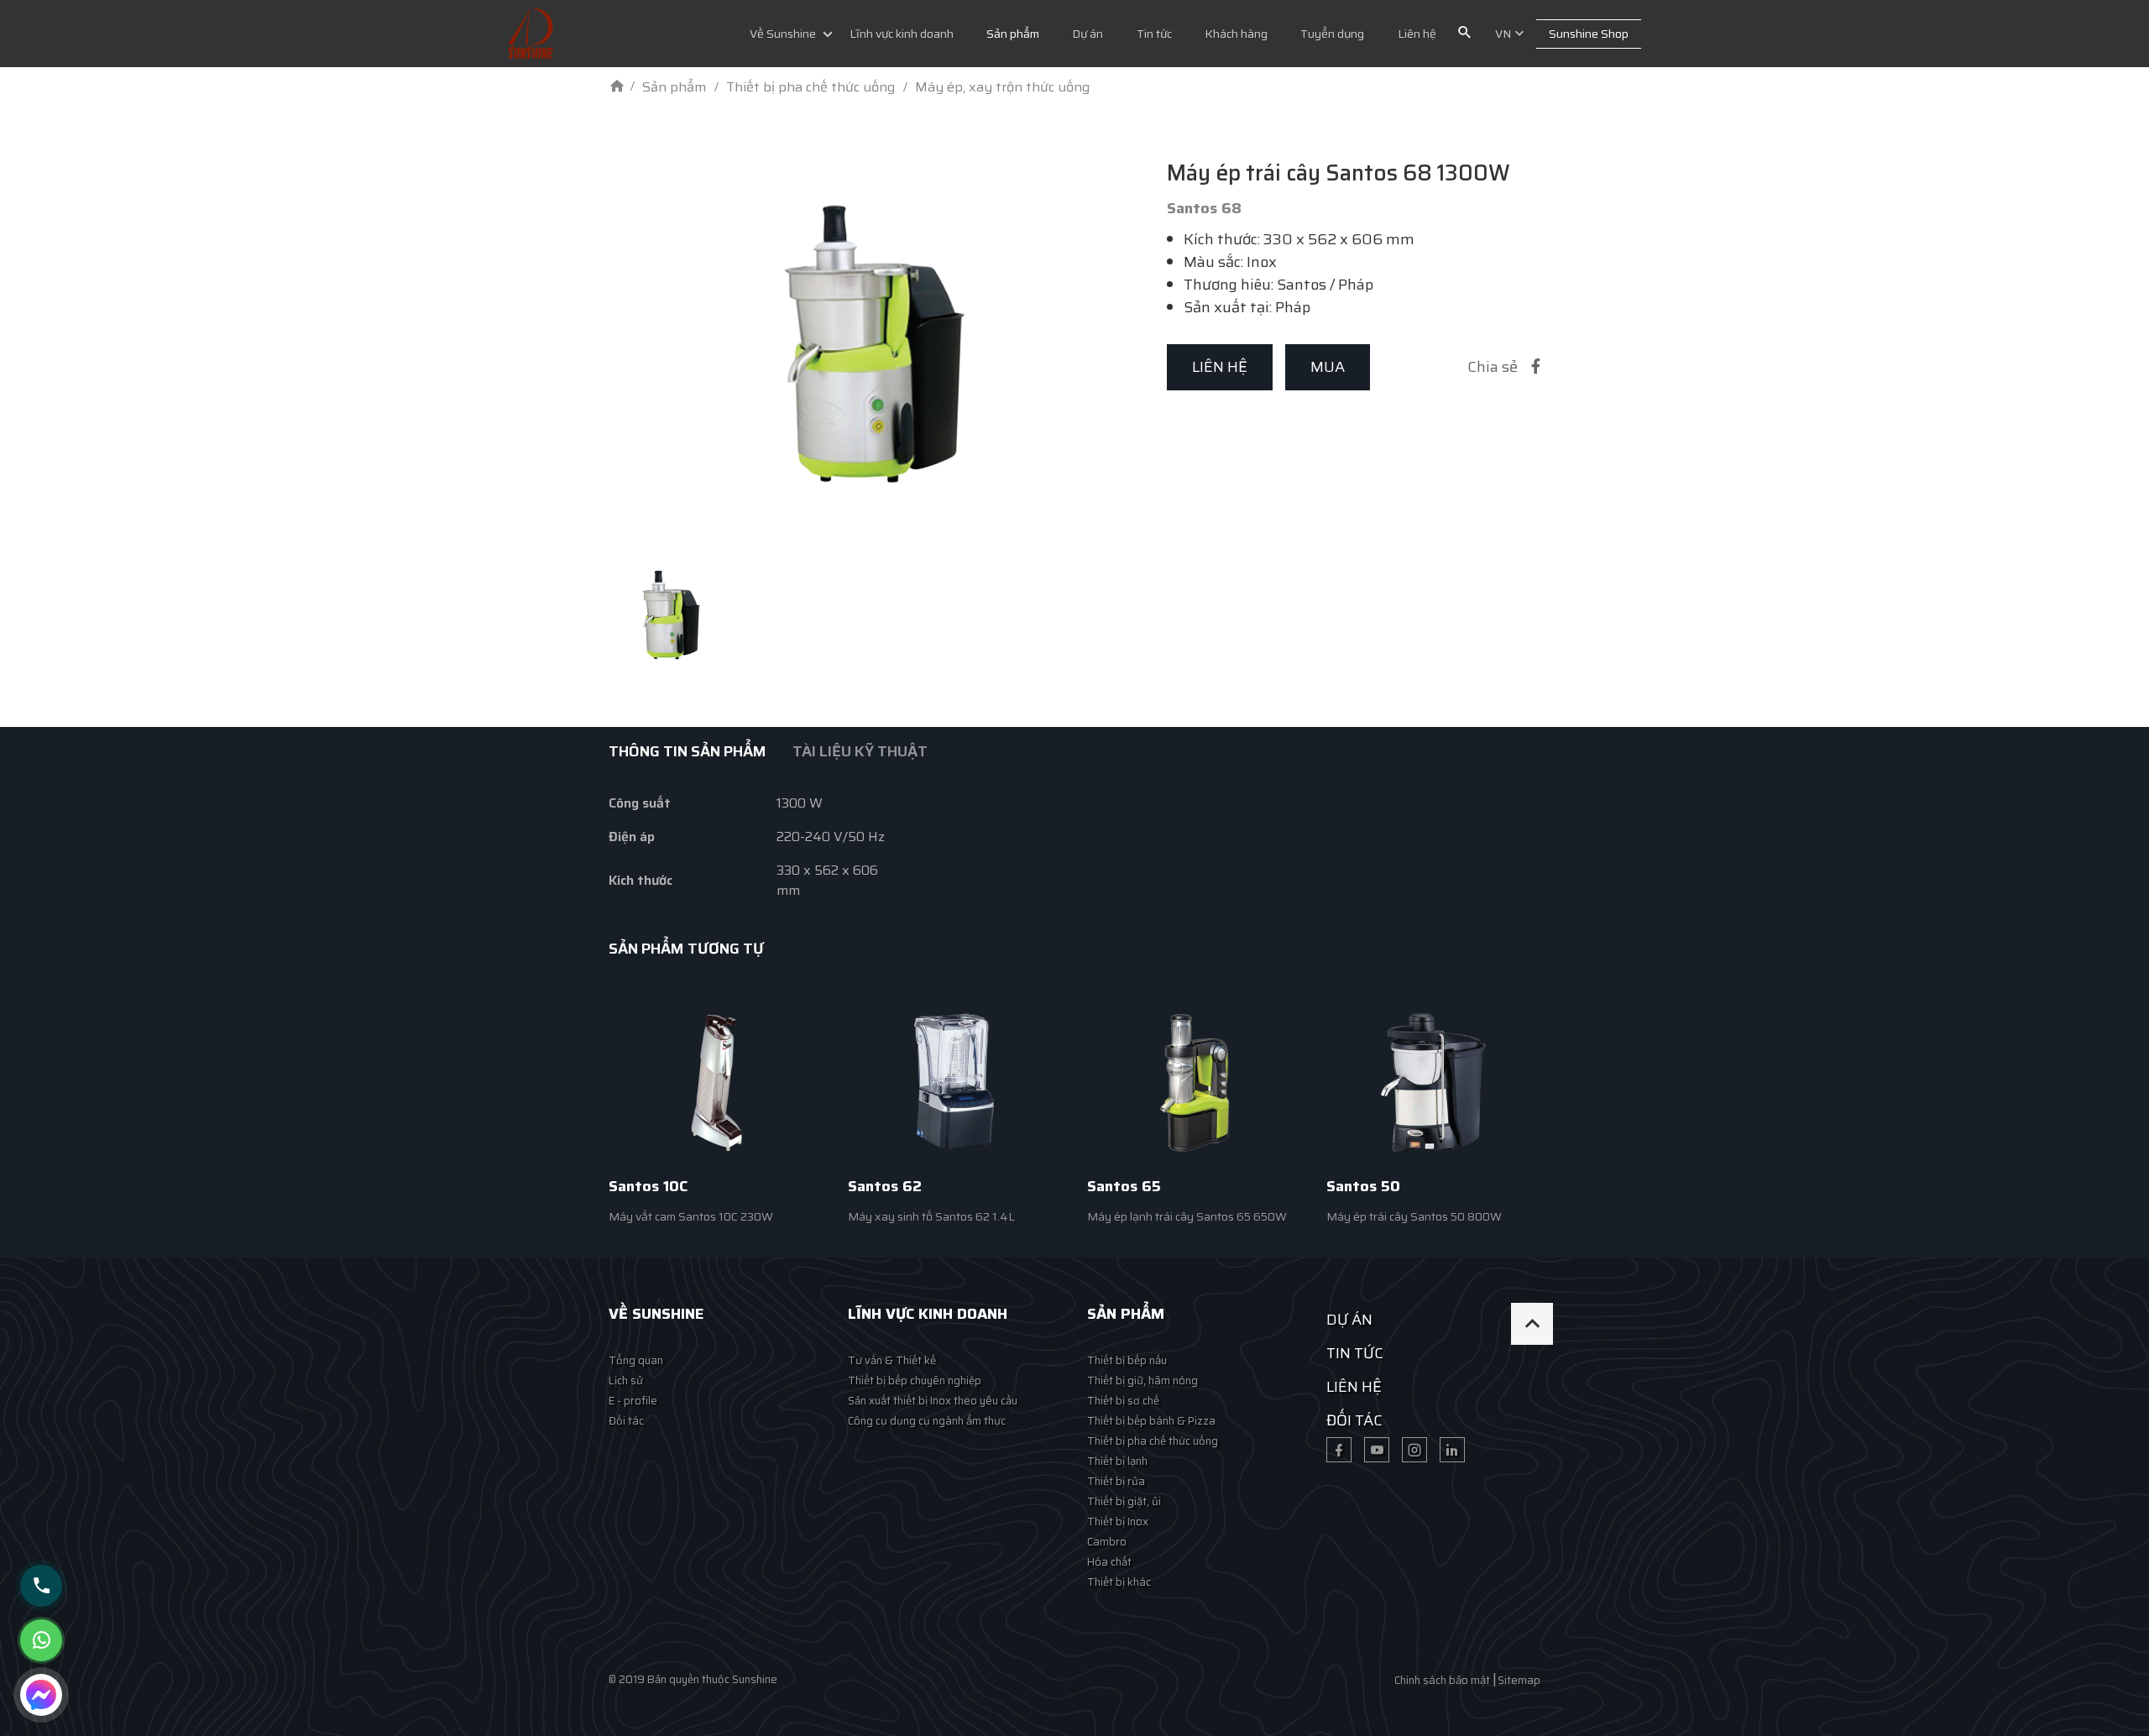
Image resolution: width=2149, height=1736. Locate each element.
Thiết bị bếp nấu (1127, 1360)
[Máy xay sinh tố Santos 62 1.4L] (955, 1082)
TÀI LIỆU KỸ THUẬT (860, 751)
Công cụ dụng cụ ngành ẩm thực (927, 1421)
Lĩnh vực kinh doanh (902, 34)
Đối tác (626, 1421)
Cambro (1107, 1542)
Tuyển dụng (1332, 34)
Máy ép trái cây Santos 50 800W (1414, 1216)
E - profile (633, 1401)
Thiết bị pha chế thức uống (1153, 1441)
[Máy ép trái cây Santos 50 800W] (1433, 1082)
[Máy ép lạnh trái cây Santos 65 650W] (1194, 1082)
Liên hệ (1417, 34)
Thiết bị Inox (1118, 1522)
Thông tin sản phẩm (688, 751)
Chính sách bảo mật (1442, 1680)
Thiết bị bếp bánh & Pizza (1151, 1421)
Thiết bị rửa (1116, 1481)
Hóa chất (1109, 1562)
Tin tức (1154, 34)
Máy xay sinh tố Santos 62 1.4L (931, 1216)
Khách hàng (1236, 34)
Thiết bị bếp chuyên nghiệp (915, 1380)
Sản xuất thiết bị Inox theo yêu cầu (933, 1401)
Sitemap (1519, 1680)
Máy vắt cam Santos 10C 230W (691, 1216)
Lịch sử (626, 1380)
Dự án (1088, 34)
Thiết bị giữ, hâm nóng (1142, 1380)
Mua (1328, 367)
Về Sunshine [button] (783, 34)
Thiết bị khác (1119, 1582)
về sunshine (656, 1314)
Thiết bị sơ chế (1123, 1401)
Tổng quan (636, 1360)
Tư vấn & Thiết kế (892, 1360)
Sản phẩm (1013, 34)
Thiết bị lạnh (1117, 1461)
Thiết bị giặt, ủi (1124, 1501)
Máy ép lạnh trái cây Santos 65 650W (1187, 1216)
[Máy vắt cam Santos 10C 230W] (716, 1082)
